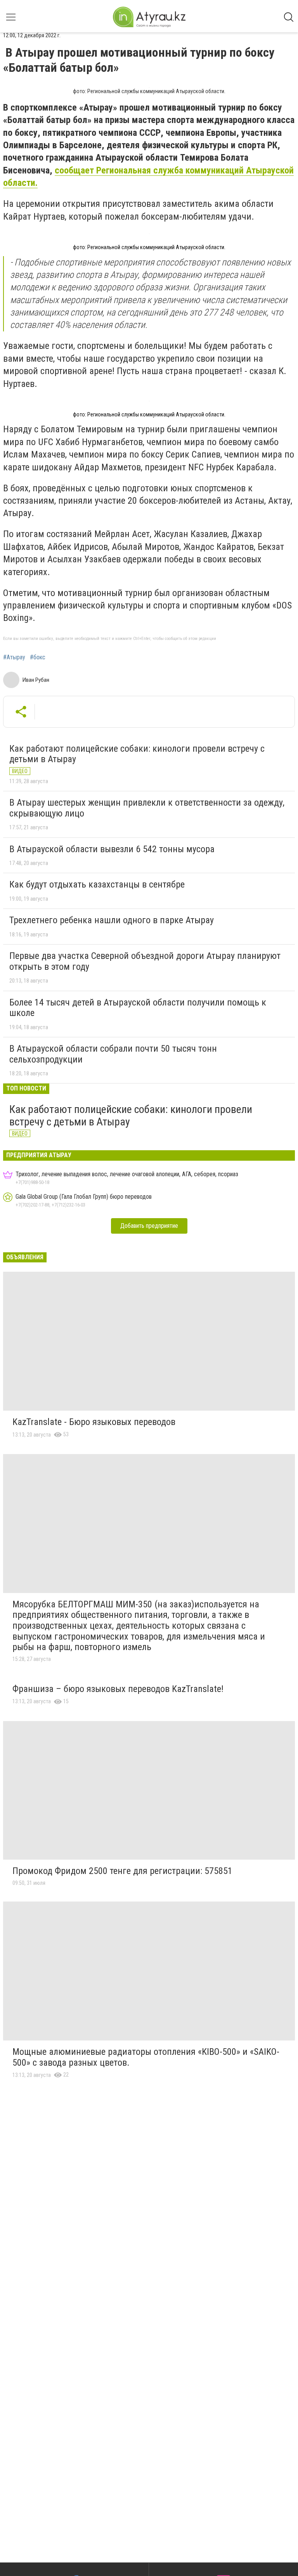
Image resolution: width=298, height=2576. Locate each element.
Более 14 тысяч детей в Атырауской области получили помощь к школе (138, 1008)
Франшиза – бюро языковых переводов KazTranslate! (118, 1689)
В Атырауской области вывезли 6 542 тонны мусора (112, 849)
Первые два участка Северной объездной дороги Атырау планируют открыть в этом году (145, 961)
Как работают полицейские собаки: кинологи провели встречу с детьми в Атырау (137, 754)
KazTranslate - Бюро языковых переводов (94, 1422)
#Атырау (14, 657)
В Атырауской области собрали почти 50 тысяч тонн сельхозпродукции (113, 1054)
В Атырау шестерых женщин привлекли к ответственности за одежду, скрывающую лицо (147, 808)
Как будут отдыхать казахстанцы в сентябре (97, 884)
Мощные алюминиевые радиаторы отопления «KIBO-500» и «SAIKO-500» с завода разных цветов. (146, 2057)
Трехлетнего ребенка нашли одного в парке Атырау (112, 920)
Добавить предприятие (149, 1226)
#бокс (38, 657)
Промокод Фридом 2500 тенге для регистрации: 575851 (122, 1871)
